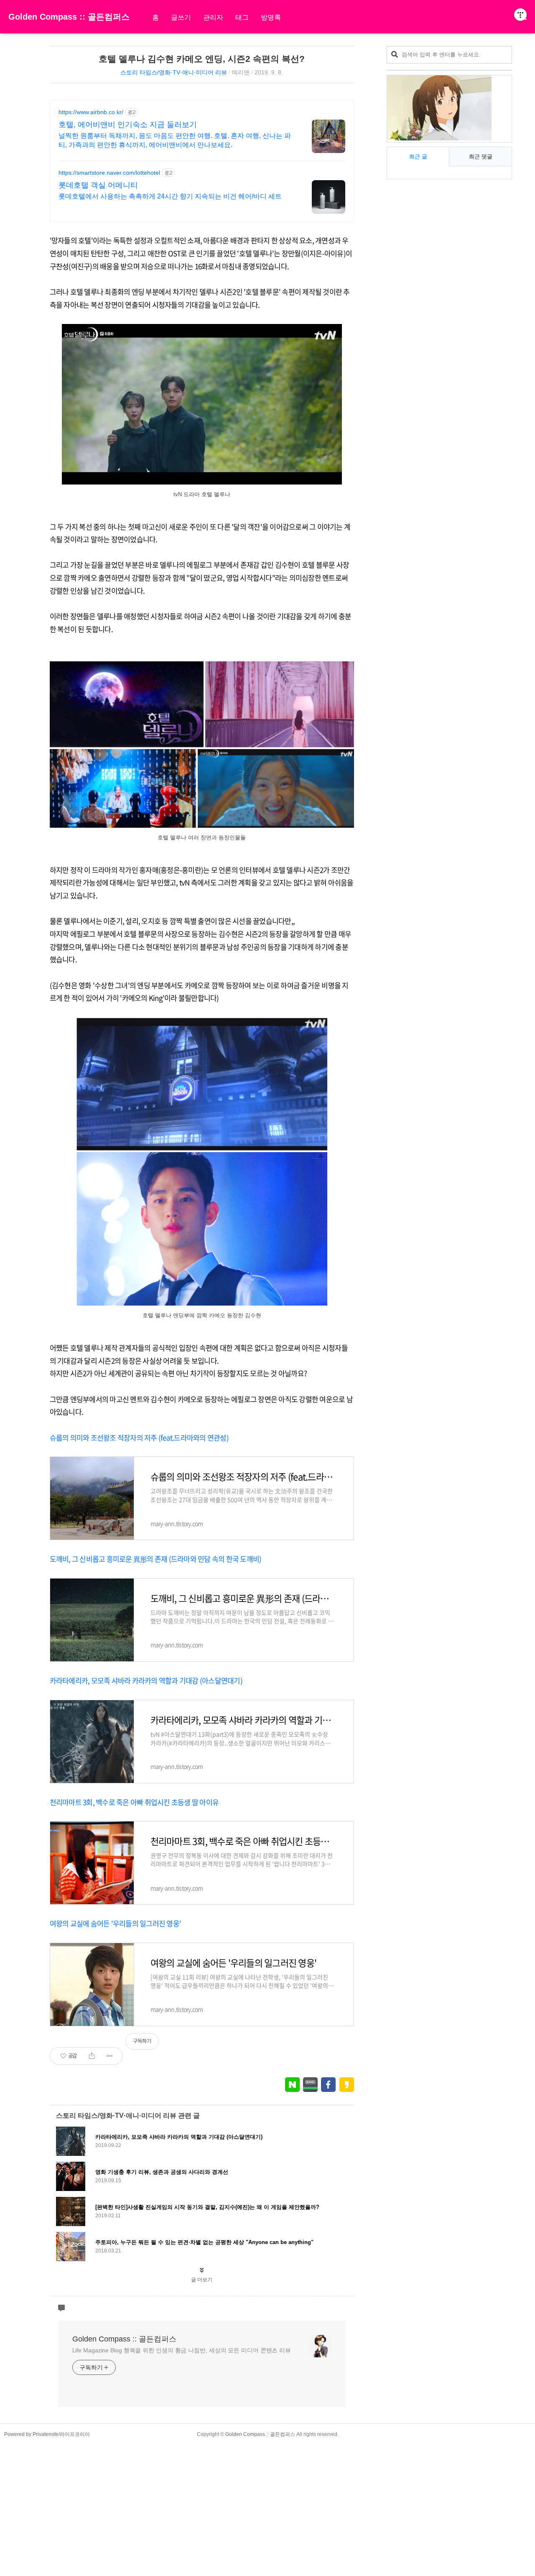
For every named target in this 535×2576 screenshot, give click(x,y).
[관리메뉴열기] (520, 15)
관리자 (213, 17)
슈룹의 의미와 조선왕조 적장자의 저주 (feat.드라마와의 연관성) (139, 1437)
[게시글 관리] (110, 2056)
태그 (242, 17)
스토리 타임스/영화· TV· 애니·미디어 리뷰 (174, 72)
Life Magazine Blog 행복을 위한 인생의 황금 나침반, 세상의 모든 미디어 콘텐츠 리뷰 (182, 2350)
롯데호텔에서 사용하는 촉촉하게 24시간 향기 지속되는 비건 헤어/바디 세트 (170, 196)
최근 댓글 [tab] (481, 157)
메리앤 (241, 72)
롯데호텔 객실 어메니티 (98, 185)
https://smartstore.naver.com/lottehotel (109, 173)
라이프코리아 (75, 2434)
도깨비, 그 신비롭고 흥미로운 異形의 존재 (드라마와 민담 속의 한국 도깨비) (156, 1559)
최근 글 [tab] (418, 157)
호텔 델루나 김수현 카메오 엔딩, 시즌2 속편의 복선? (202, 59)
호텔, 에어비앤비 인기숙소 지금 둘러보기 (128, 125)
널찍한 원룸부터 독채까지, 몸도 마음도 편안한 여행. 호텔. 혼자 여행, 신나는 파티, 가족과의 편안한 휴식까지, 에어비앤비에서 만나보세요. (175, 140)
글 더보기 (202, 2280)
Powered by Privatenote (31, 2434)
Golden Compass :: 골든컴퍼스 (69, 17)
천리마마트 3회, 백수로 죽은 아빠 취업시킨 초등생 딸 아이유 (134, 1802)
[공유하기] (92, 2056)
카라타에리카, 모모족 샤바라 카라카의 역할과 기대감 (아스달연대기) (146, 1680)
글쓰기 (181, 17)
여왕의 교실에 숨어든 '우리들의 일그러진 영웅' (116, 1923)
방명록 (271, 17)
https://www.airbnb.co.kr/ (91, 112)
